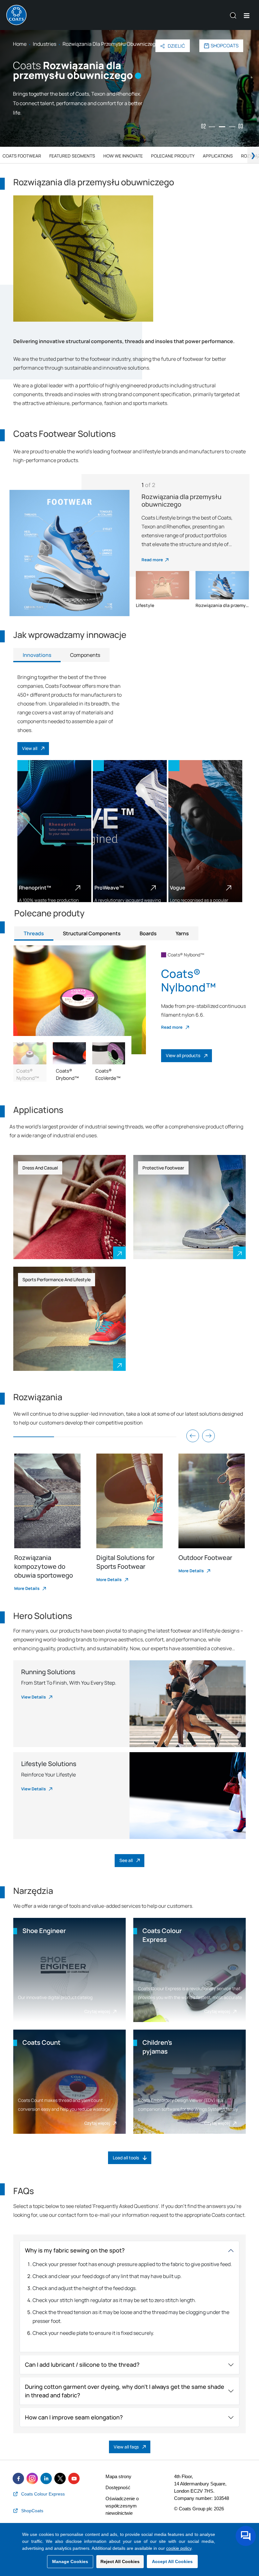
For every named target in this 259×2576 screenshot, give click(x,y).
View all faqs (126, 2447)
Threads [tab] (34, 933)
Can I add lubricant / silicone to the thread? (82, 2365)
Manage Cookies (70, 2561)
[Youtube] (74, 2478)
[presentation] (193, 1436)
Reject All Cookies (120, 2561)
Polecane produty (173, 156)
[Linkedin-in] (46, 2478)
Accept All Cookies (172, 2561)
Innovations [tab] (37, 655)
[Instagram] (32, 2478)
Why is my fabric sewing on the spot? (75, 2250)
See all (126, 1860)
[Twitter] (60, 2478)
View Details (34, 1697)
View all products (183, 1055)
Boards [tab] (148, 933)
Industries (45, 44)
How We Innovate (123, 156)
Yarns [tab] (182, 933)
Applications (218, 156)
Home (20, 44)
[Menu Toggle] (247, 16)
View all (30, 748)
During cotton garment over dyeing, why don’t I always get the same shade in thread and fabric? (125, 2391)
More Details (27, 1588)
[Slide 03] (232, 127)
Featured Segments (72, 156)
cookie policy (179, 2548)
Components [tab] (85, 655)
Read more (152, 560)
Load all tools (126, 2158)
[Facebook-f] (18, 2478)
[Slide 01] (212, 127)
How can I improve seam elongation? (74, 2417)
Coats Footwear (22, 156)
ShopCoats (225, 46)
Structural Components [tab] (92, 933)
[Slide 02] (222, 127)
